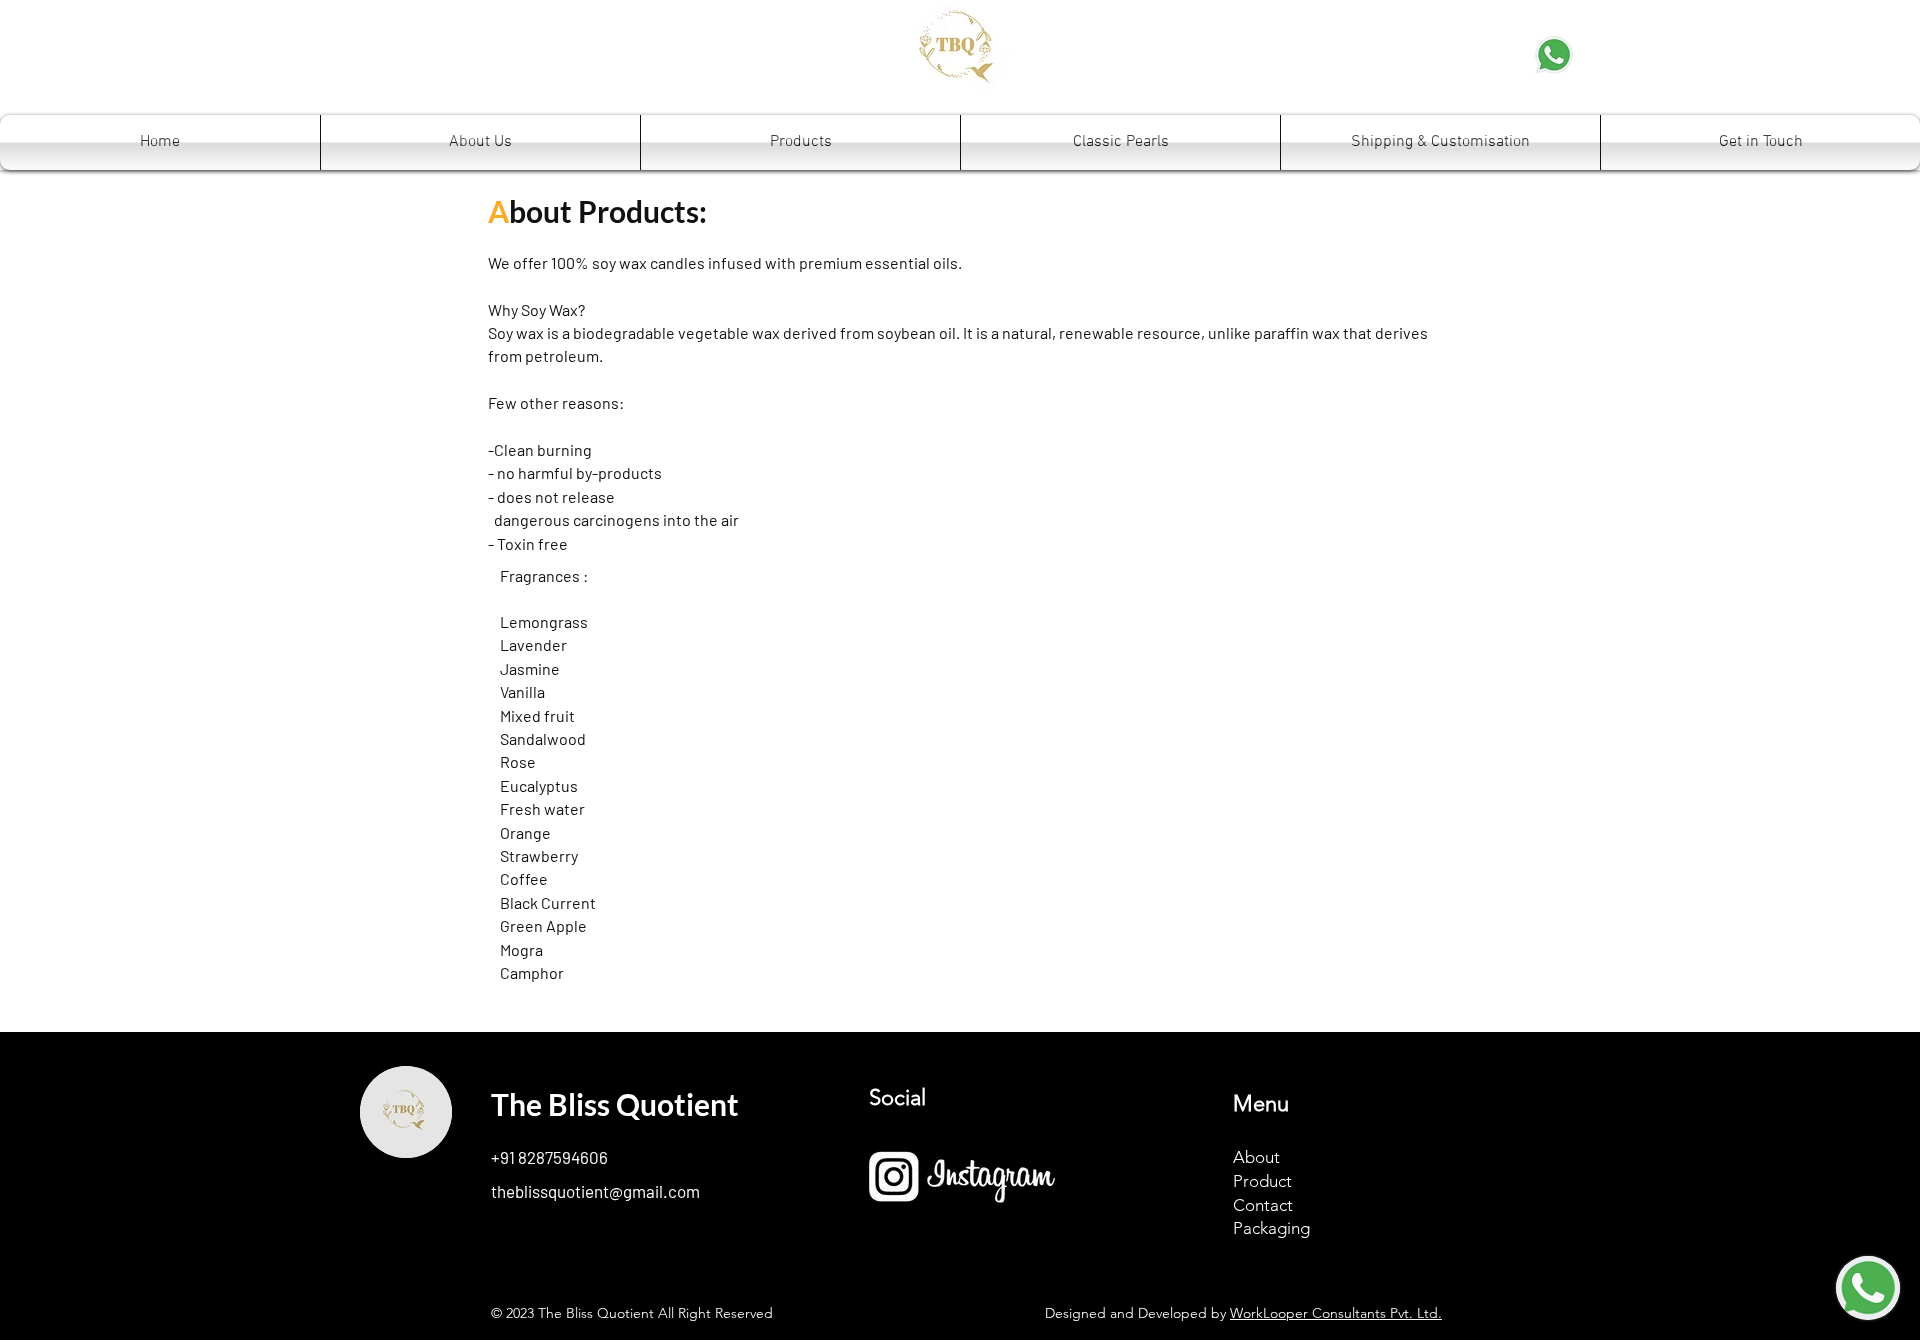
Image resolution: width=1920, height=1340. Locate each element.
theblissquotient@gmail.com (595, 1191)
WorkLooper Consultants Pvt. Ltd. (1336, 1313)
